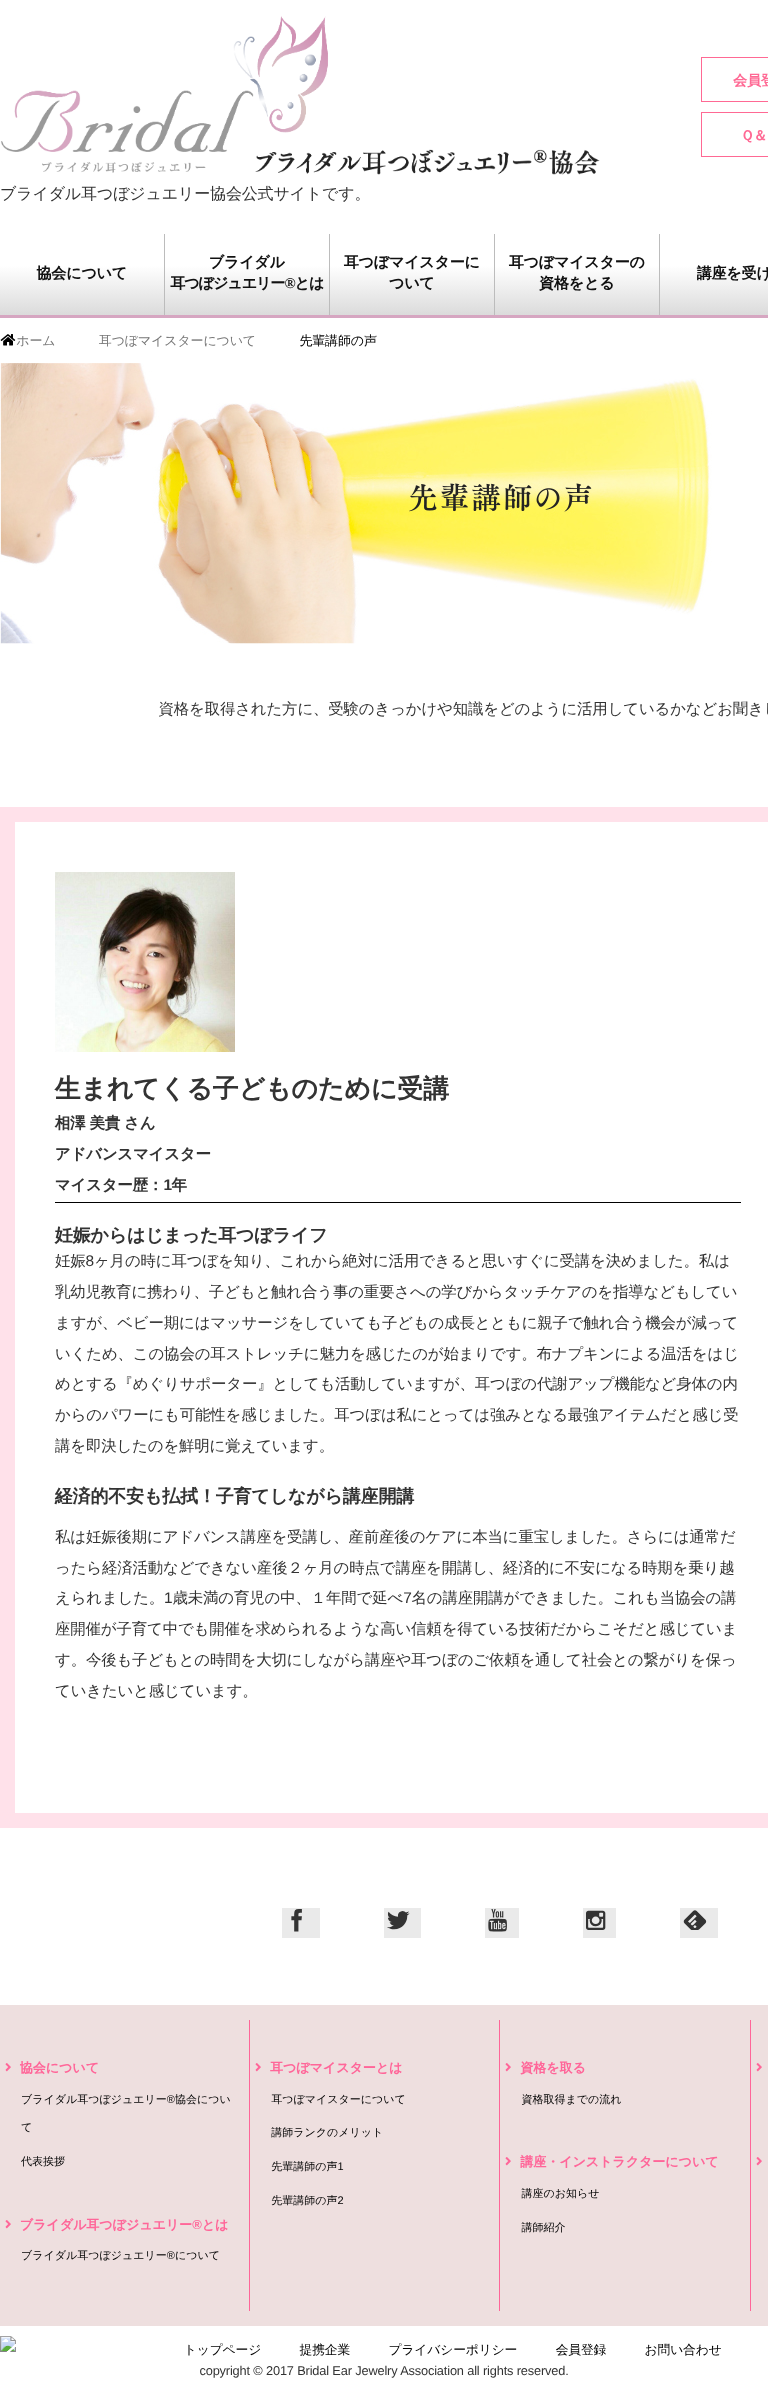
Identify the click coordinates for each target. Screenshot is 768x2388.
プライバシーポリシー (452, 2349)
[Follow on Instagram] (600, 1923)
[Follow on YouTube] (502, 1923)
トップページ (222, 2349)
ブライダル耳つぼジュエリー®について (120, 2256)
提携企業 (325, 2349)
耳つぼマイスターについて (338, 2100)
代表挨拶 (43, 2162)
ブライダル (246, 273)
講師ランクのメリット (327, 2133)
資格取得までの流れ (571, 2100)
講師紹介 (543, 2228)
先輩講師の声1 (307, 2167)
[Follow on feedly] (698, 1923)
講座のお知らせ (560, 2194)
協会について (82, 274)
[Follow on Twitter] (402, 1923)
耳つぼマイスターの (577, 273)
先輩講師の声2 (307, 2201)
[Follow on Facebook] (300, 1923)
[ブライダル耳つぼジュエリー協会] (300, 95)
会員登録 (581, 2349)
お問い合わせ (683, 2349)
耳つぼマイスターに (412, 273)
